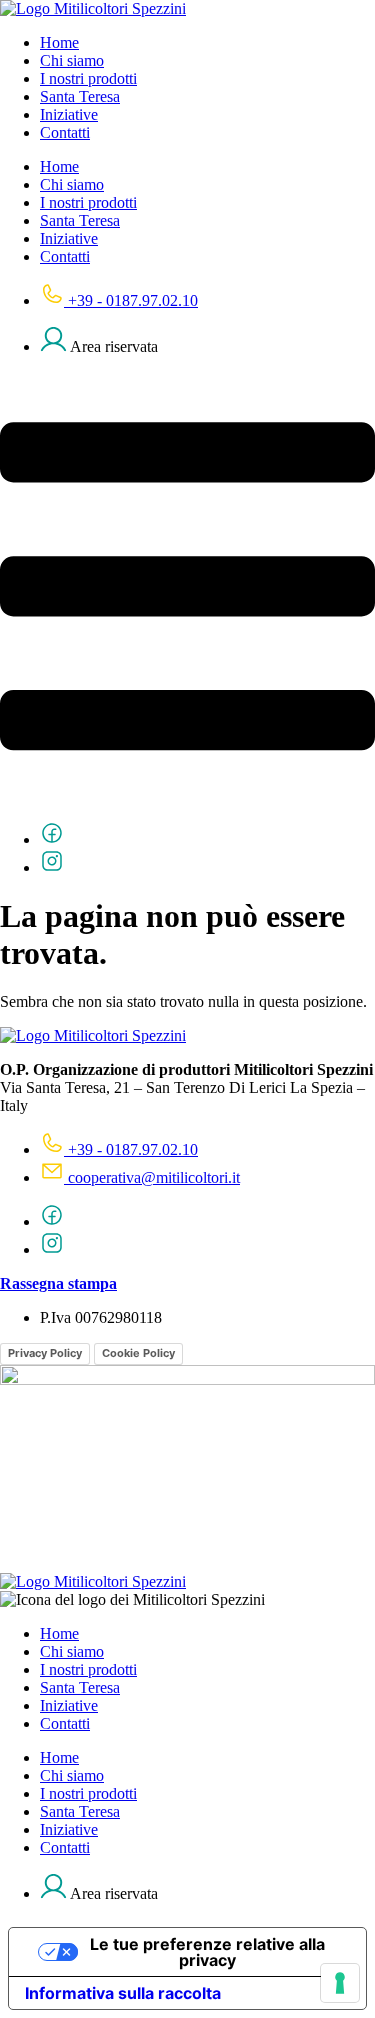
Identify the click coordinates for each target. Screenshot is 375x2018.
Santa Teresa (80, 96)
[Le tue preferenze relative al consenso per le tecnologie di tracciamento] (340, 1983)
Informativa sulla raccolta (123, 1993)
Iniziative (69, 114)
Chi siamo (72, 60)
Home (59, 42)
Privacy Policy (45, 1353)
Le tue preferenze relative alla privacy (207, 1952)
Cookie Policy (138, 1353)
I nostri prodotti (88, 78)
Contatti (65, 132)
